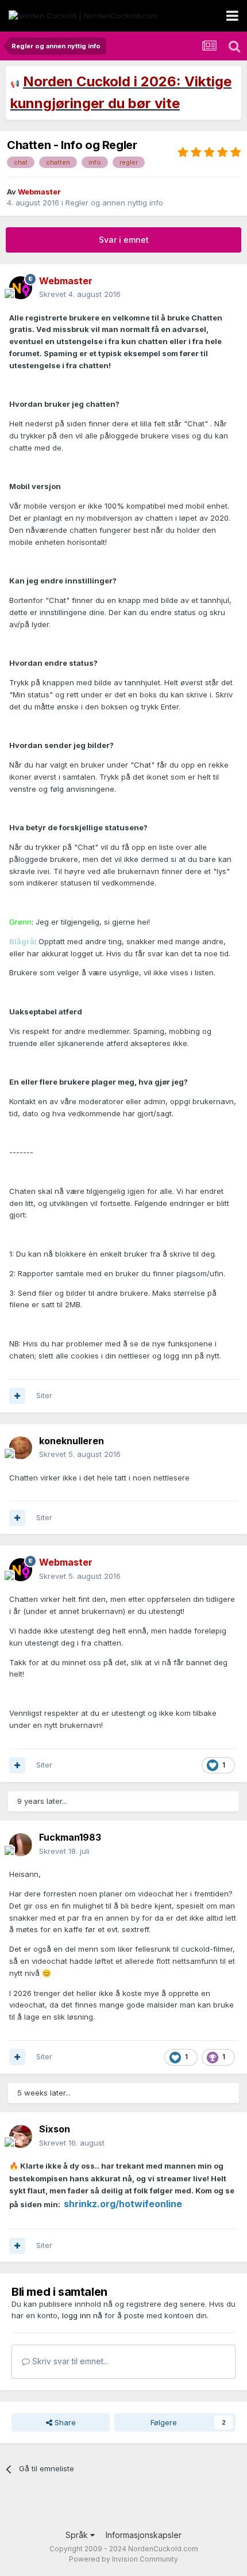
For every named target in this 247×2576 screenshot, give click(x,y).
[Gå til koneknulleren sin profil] (21, 1448)
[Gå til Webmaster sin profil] (21, 288)
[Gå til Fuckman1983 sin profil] (21, 1845)
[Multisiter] (17, 1396)
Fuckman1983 (70, 1837)
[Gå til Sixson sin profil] (21, 2136)
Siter (44, 1395)
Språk (78, 2535)
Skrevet (80, 294)
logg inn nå (82, 2315)
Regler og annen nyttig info (114, 203)
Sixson (55, 2129)
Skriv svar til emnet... (69, 2361)
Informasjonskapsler (144, 2535)
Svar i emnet (124, 240)
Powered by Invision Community (123, 2559)
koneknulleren (72, 1441)
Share (64, 2422)
